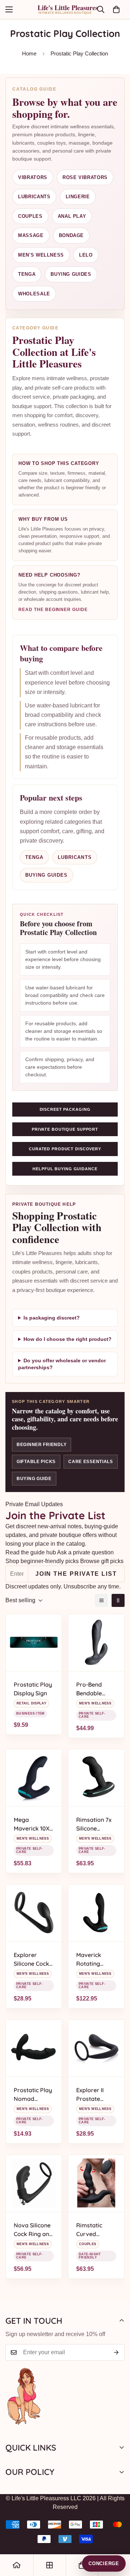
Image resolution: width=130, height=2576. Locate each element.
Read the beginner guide (53, 610)
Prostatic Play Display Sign (33, 1689)
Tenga (34, 857)
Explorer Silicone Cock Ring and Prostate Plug (32, 1960)
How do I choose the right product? (68, 1339)
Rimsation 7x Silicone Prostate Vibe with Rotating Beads (95, 1824)
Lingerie (78, 197)
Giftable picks (36, 1462)
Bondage (71, 235)
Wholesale (34, 294)
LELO (86, 255)
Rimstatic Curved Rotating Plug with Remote (95, 2230)
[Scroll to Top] (117, 2538)
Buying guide (34, 1479)
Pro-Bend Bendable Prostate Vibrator (89, 1689)
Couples (30, 216)
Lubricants (34, 197)
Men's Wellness (41, 255)
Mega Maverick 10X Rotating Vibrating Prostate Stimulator (32, 1824)
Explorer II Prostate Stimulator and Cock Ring (96, 2095)
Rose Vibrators (85, 177)
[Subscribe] (116, 2352)
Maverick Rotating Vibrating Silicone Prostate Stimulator (91, 1960)
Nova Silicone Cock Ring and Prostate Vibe (33, 2230)
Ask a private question (85, 1552)
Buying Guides (71, 274)
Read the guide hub (31, 1552)
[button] (116, 9)
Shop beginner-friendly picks (42, 1561)
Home (29, 53)
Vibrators (33, 177)
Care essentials (91, 1462)
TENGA (27, 274)
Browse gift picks (102, 1561)
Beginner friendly (42, 1445)
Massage (31, 235)
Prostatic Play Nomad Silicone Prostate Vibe (33, 2095)
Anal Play (72, 216)
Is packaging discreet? (52, 1318)
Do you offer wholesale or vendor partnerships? (62, 1364)
